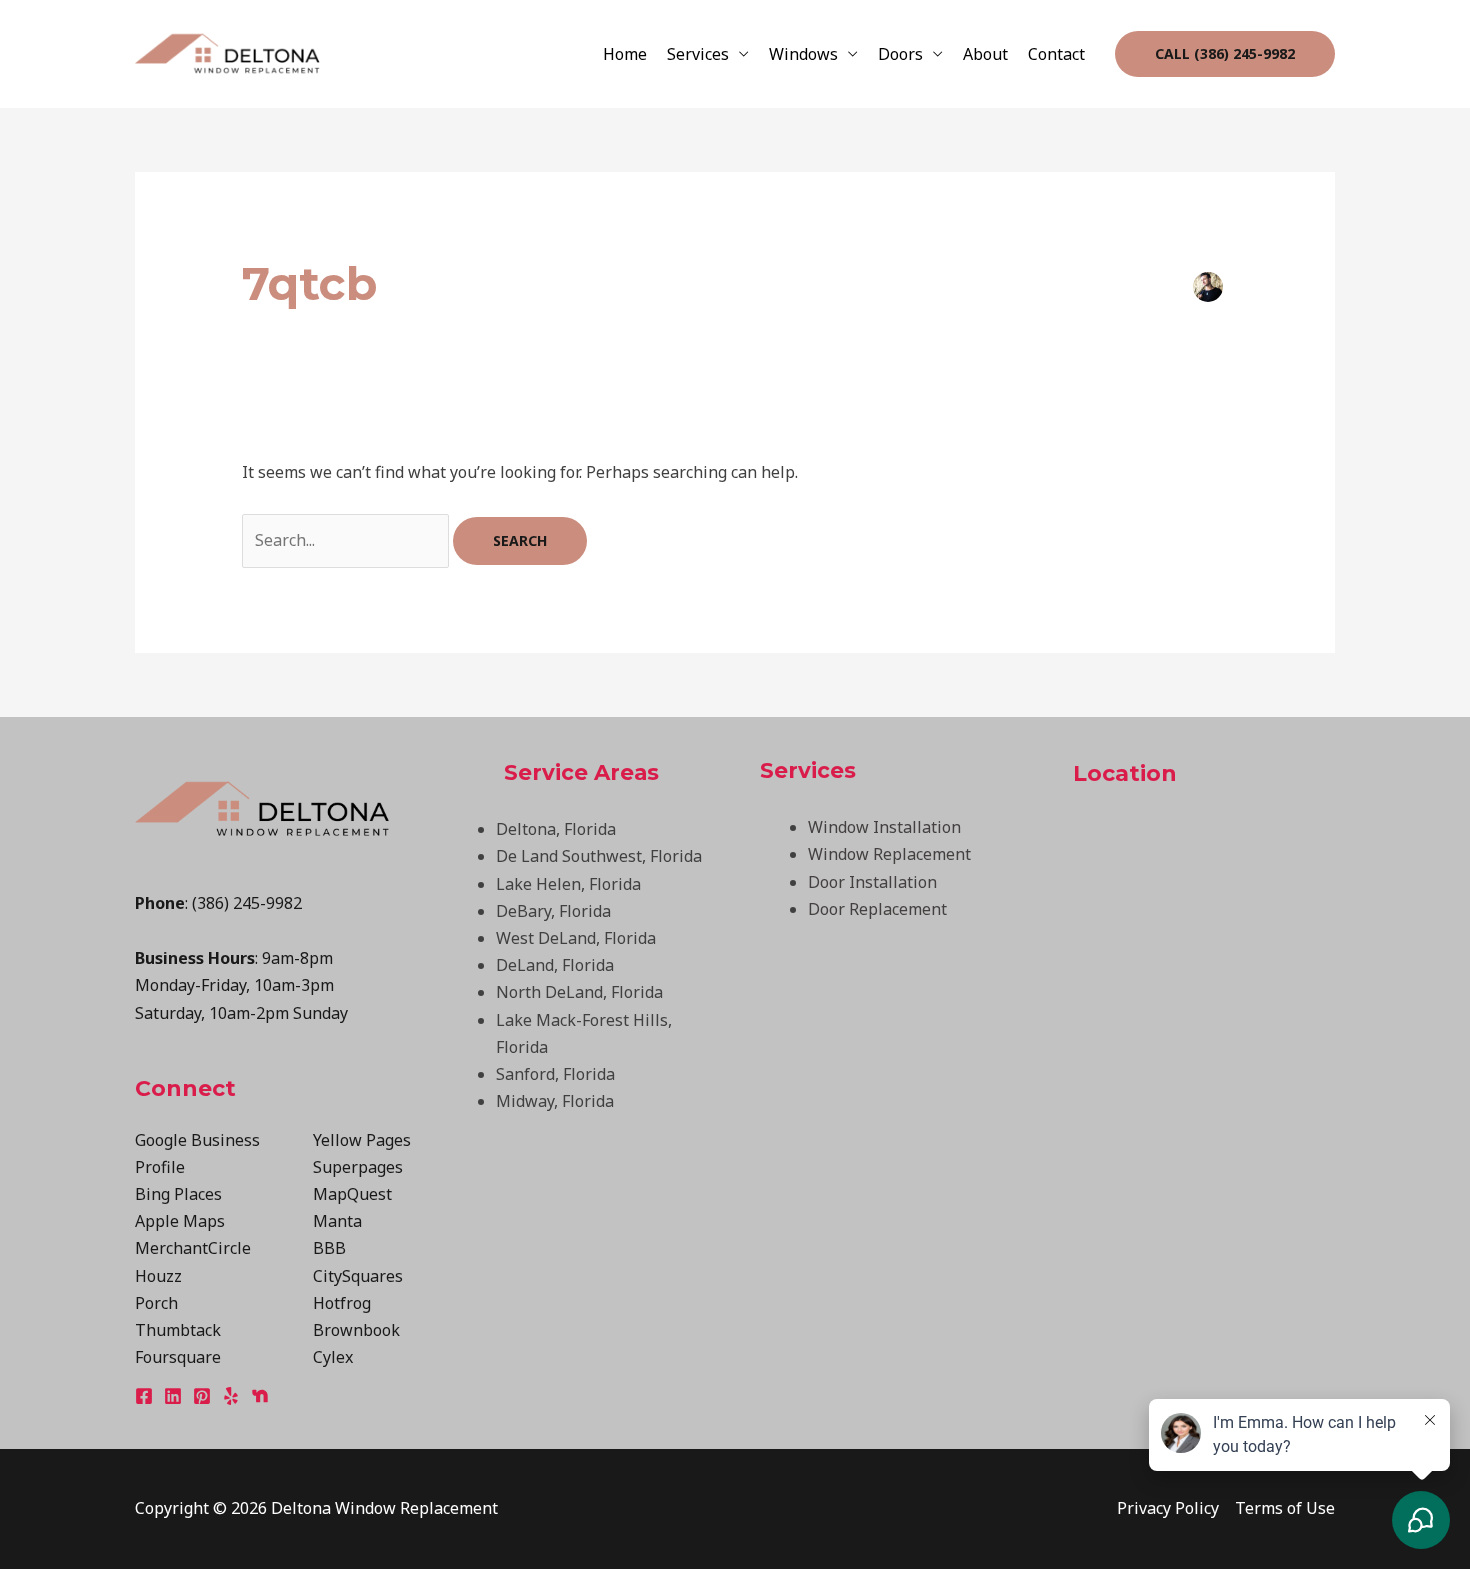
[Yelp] (231, 1396)
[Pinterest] (202, 1396)
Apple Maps (180, 1221)
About (985, 54)
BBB (329, 1248)
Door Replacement (877, 909)
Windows (803, 54)
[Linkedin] (173, 1396)
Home (625, 54)
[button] (1225, 54)
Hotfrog (342, 1303)
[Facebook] (144, 1396)
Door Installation (872, 882)
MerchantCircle (193, 1248)
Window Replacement (889, 854)
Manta (337, 1221)
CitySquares (358, 1276)
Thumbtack (178, 1330)
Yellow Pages (362, 1140)
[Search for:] (347, 540)
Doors (900, 54)
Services (698, 54)
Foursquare (178, 1357)
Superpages (358, 1167)
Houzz (158, 1276)
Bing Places (178, 1194)
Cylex (333, 1357)
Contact (1056, 54)
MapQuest (352, 1194)
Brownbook (356, 1330)
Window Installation (884, 827)
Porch (156, 1303)
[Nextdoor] (260, 1396)
